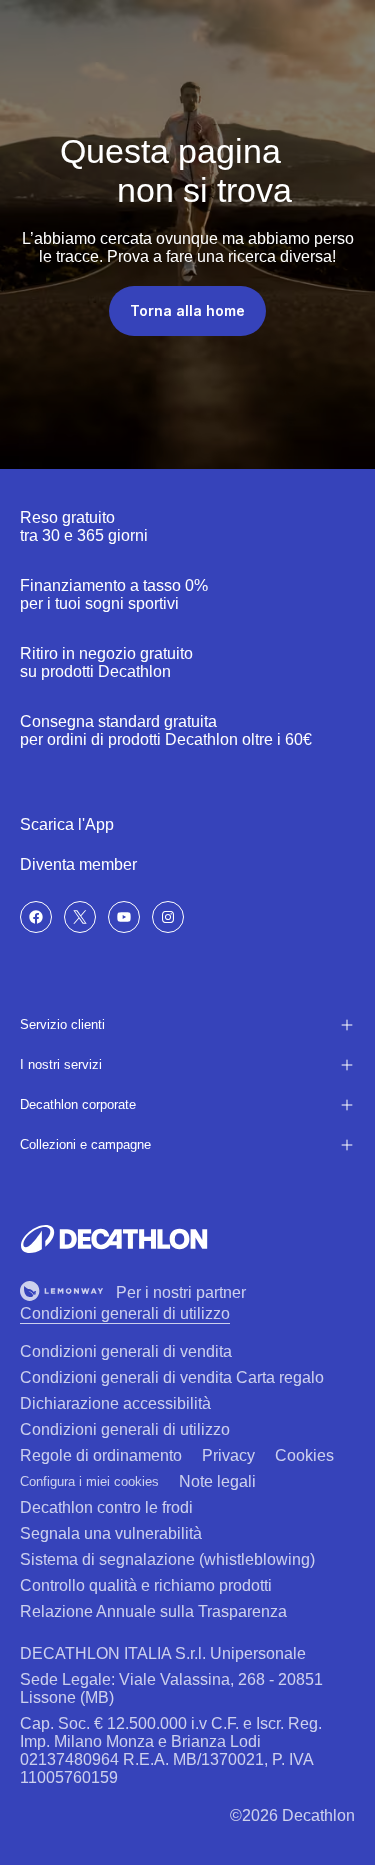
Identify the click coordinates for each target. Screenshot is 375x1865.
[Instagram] (168, 917)
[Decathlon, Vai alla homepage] (114, 1239)
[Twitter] (80, 917)
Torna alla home (187, 310)
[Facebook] (36, 917)
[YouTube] (124, 917)
